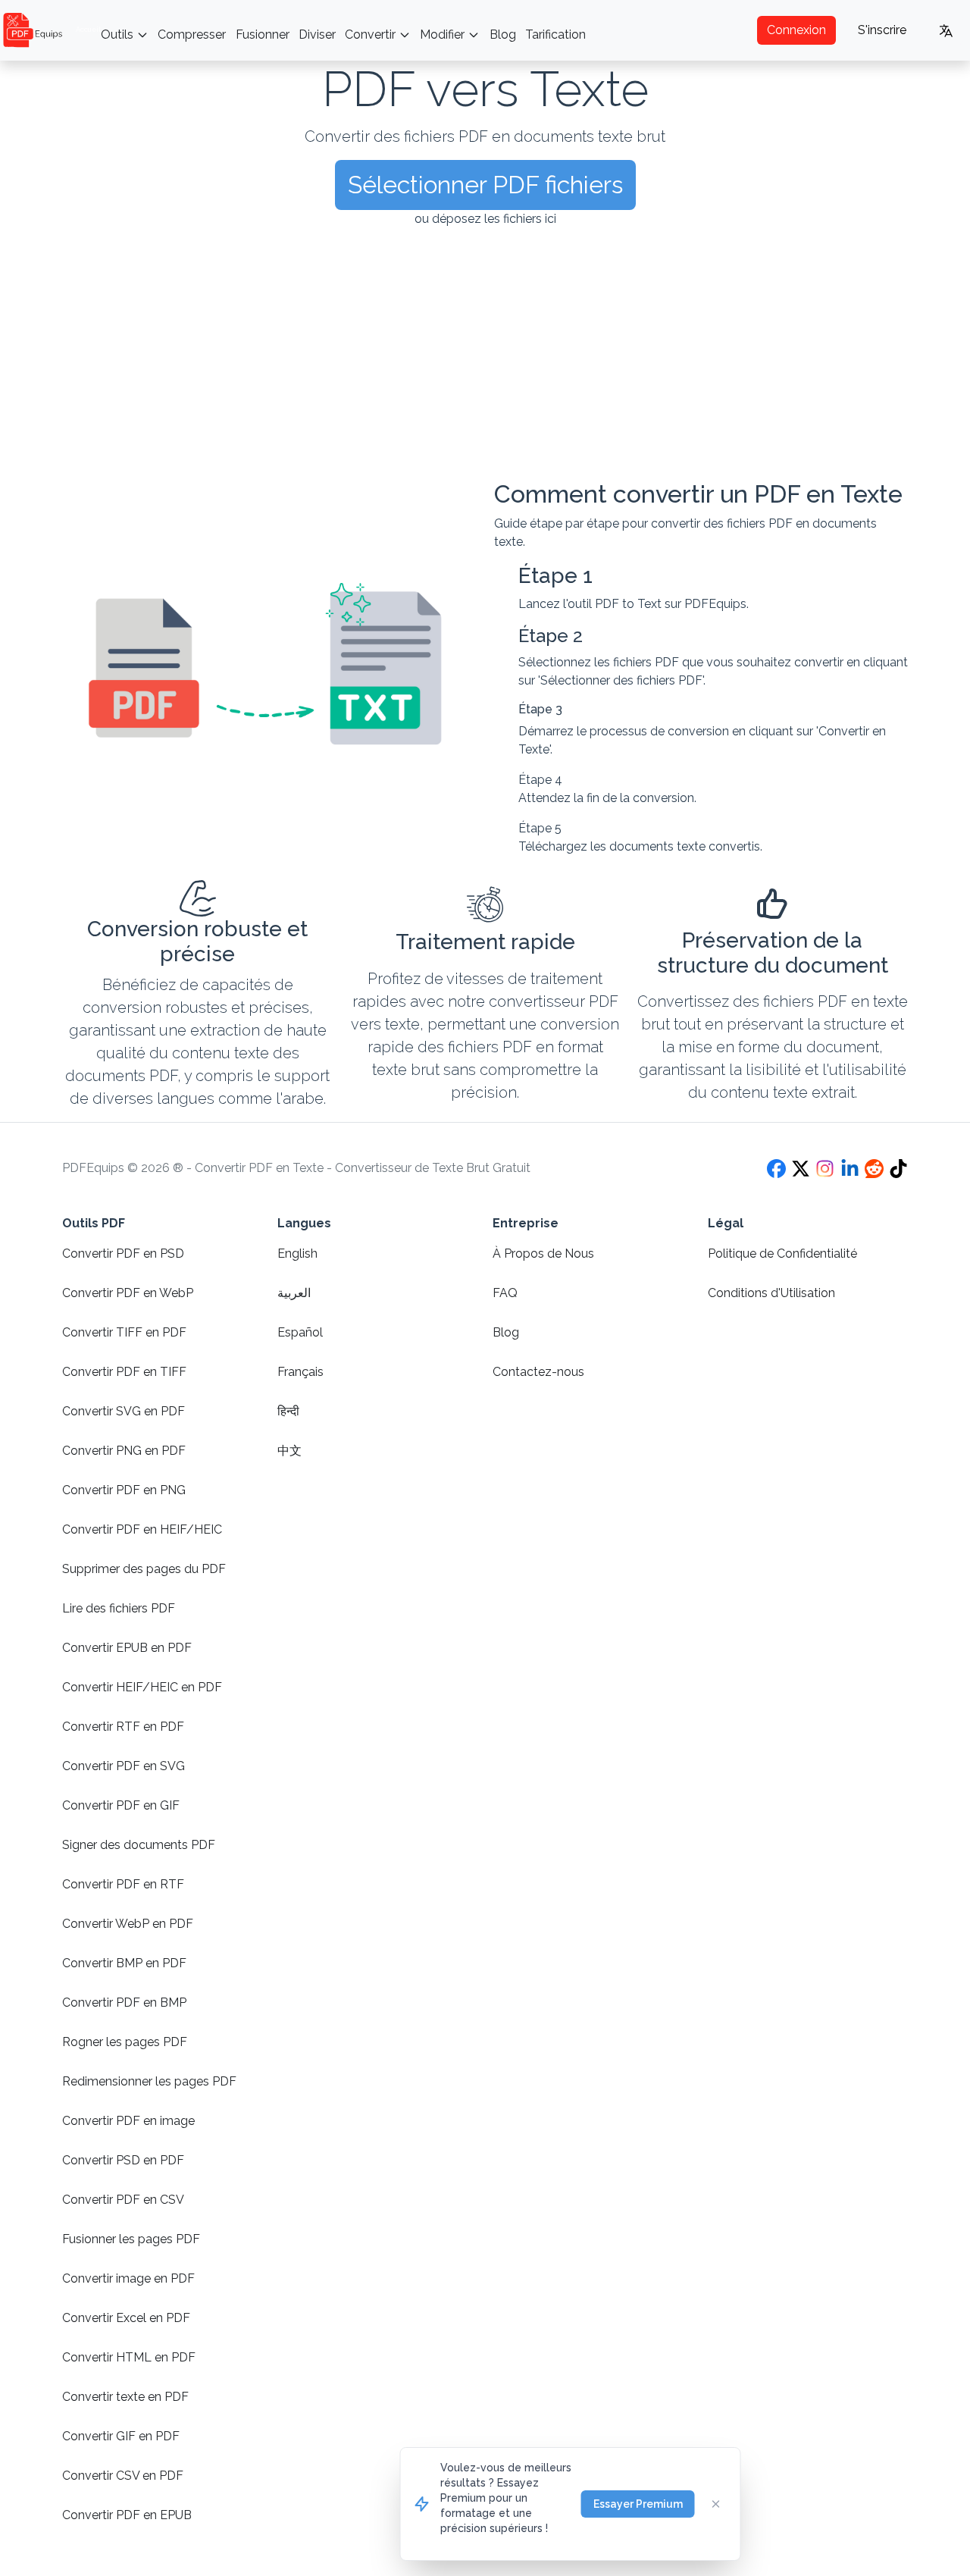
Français (300, 1372)
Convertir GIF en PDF (121, 2436)
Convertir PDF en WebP (128, 1293)
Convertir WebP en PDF (128, 1924)
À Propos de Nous (543, 1254)
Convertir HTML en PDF (129, 2357)
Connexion (796, 30)
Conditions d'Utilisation (771, 1293)
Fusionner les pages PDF (131, 2239)
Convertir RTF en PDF (123, 1727)
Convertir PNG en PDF (124, 1451)
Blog (503, 34)
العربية (294, 1293)
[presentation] (485, 264)
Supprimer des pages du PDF (144, 1569)
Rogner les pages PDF (125, 2042)
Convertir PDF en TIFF (124, 1372)
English (297, 1254)
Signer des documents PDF (139, 1845)
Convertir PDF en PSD (123, 1254)
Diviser (317, 34)
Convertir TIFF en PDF (124, 1332)
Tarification (555, 34)
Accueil (88, 30)
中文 (289, 1451)
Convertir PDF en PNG (124, 1490)
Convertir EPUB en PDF (127, 1648)
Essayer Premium (638, 2504)
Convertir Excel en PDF (126, 2318)
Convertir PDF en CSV (123, 2200)
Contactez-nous (538, 1372)
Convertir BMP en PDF (124, 1963)
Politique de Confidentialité (782, 1254)
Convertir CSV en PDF (123, 2476)
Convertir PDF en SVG (124, 1766)
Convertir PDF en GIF (121, 1805)
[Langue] (946, 30)
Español (300, 1332)
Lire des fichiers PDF (119, 1608)
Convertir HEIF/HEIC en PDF (142, 1687)
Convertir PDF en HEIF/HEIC (142, 1529)
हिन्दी (288, 1411)
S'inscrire (882, 30)
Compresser (192, 34)
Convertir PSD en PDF (123, 2160)
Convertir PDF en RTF (123, 1884)
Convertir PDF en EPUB (127, 2515)
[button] (485, 185)
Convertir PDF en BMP (124, 2003)
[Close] (716, 2504)
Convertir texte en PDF (125, 2397)
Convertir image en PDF (128, 2278)
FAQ (505, 1293)
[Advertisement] (485, 354)
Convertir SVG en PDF (124, 1411)
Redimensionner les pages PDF (149, 2081)
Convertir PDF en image (128, 2121)
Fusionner (263, 34)
